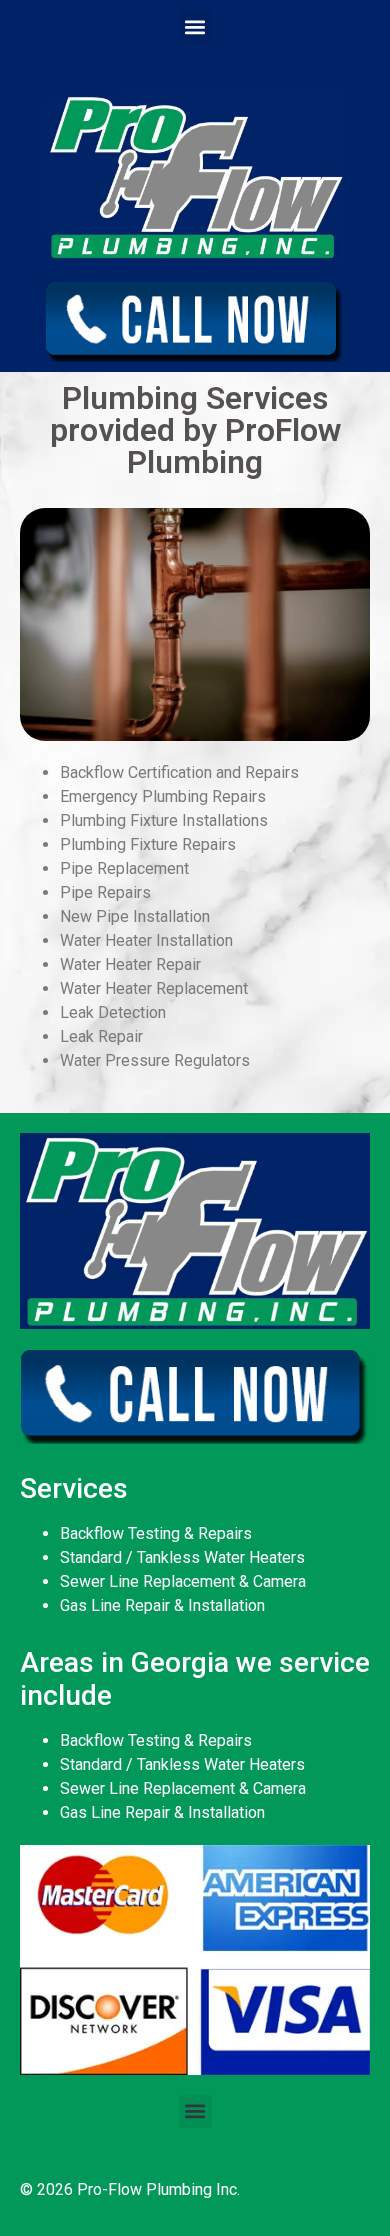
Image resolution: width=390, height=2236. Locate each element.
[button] (195, 26)
